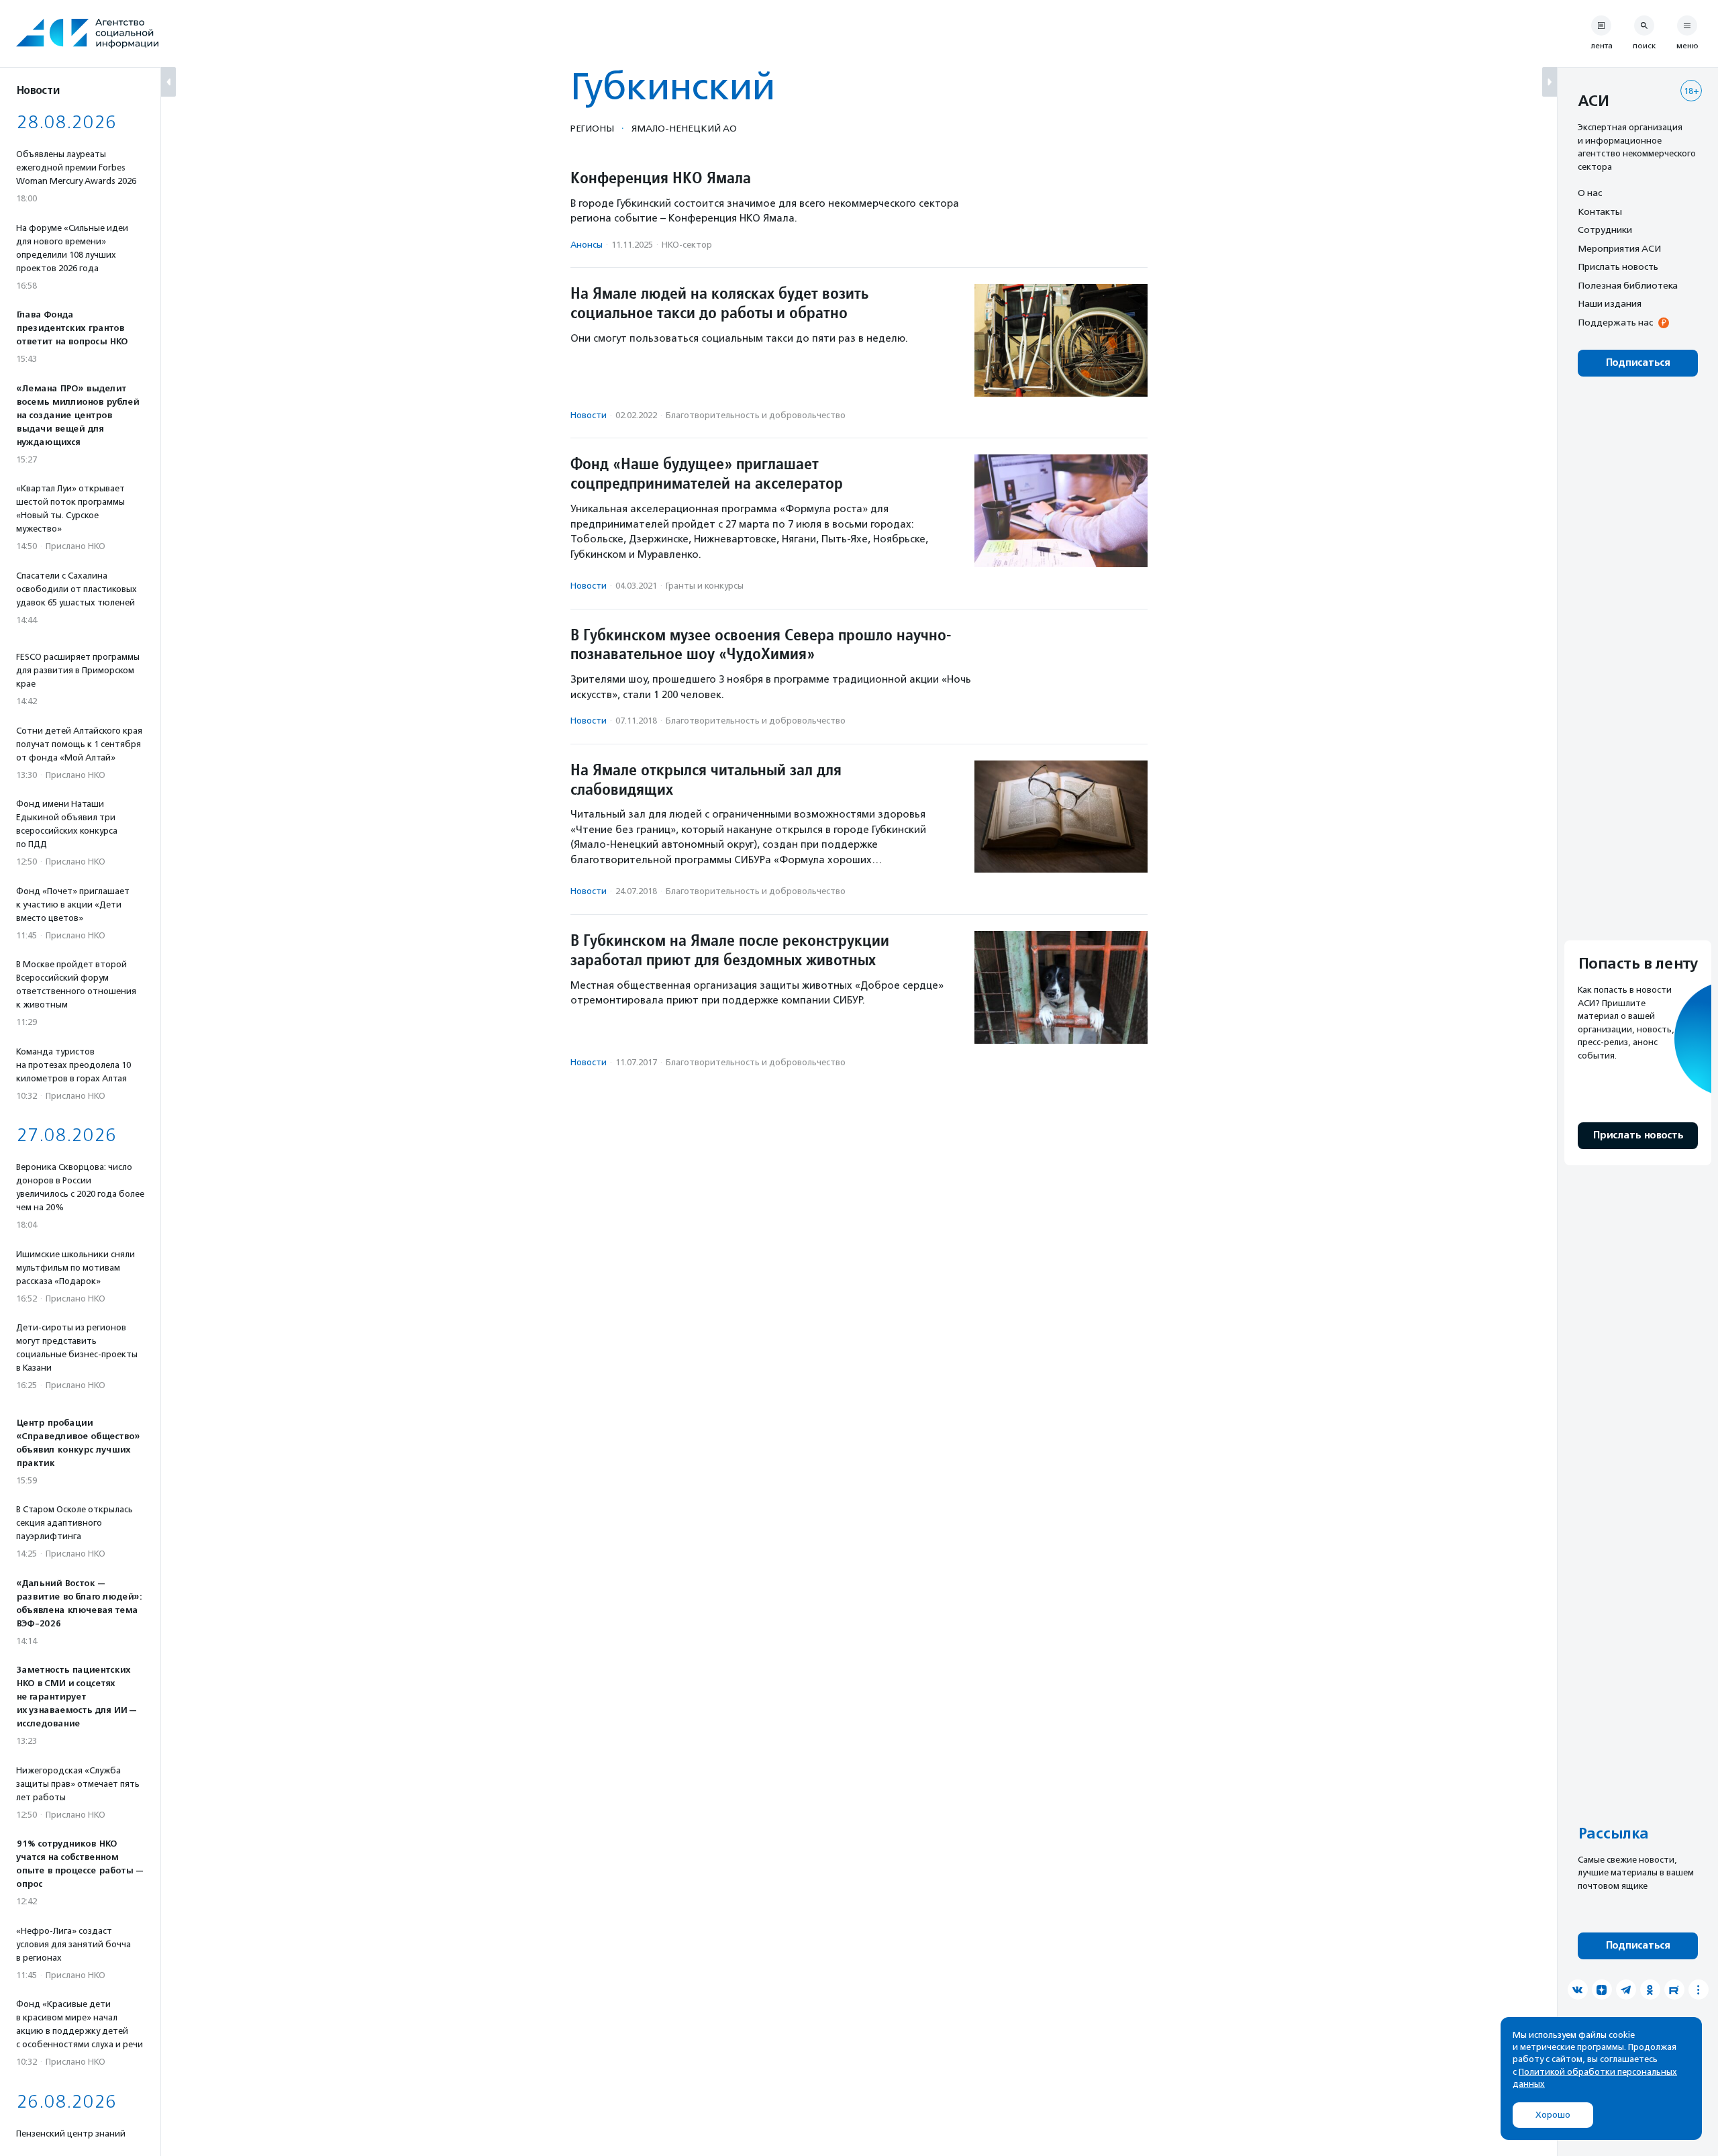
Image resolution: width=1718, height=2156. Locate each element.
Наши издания (1610, 303)
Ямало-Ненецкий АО (684, 128)
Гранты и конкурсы (705, 586)
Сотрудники (1605, 230)
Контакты (1600, 211)
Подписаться (1638, 363)
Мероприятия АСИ (1619, 248)
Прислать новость (1618, 266)
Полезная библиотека (1628, 285)
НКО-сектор (687, 245)
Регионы (592, 128)
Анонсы (587, 245)
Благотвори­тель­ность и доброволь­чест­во (756, 415)
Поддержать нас (1615, 322)
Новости (589, 415)
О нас (1590, 193)
